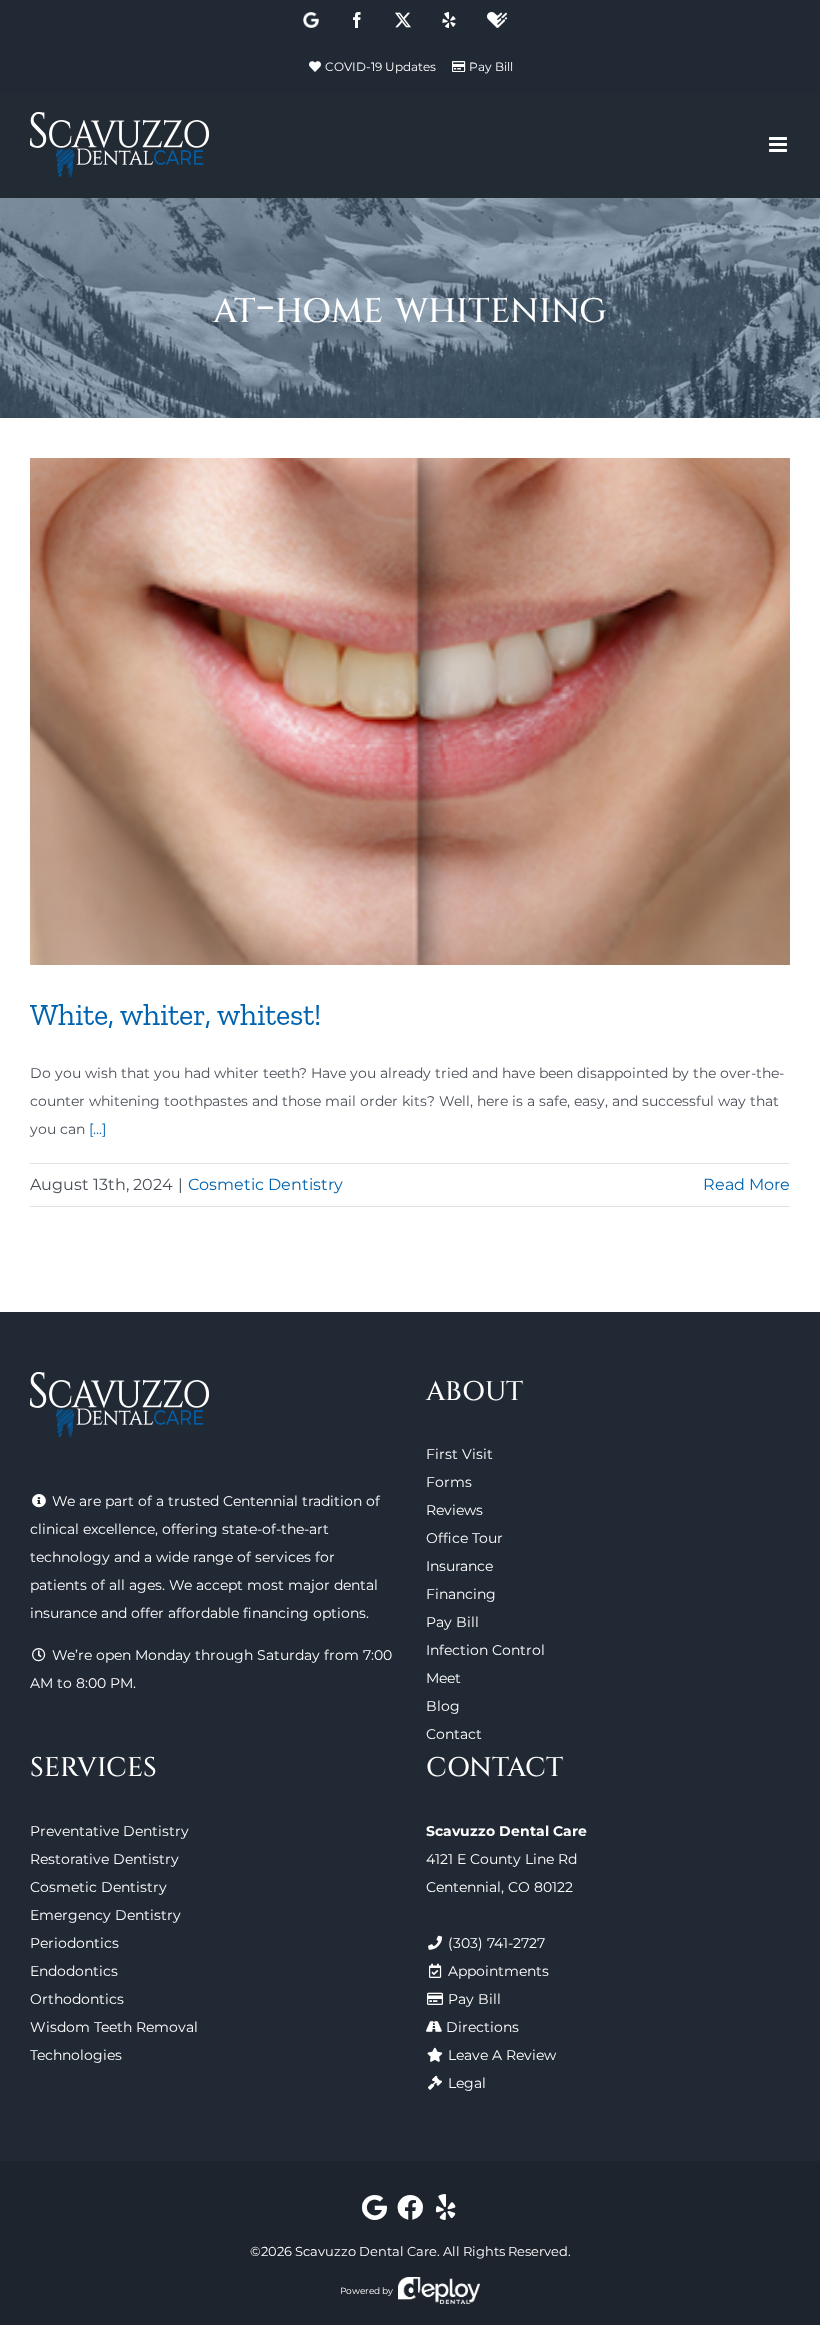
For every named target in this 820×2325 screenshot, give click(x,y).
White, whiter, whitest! (175, 1014)
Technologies (76, 2055)
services (283, 1557)
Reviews (454, 1510)
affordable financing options (267, 1613)
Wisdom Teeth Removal (114, 2027)
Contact (454, 1734)
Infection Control (485, 1650)
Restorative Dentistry (104, 1859)
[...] (97, 1129)
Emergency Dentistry (105, 1915)
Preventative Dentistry (109, 1831)
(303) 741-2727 (496, 1943)
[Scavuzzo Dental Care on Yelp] (445, 2212)
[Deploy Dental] (439, 2290)
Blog (443, 1706)
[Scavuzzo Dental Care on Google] (374, 2212)
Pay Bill (491, 66)
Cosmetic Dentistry (265, 1184)
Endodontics (74, 1971)
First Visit (459, 1454)
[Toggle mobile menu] (779, 144)
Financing (461, 1594)
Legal (467, 2083)
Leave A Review (502, 2055)
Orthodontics (77, 1999)
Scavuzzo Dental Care (366, 2251)
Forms (449, 1482)
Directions (482, 2027)
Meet (443, 1678)
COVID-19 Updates (380, 66)
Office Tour (464, 1538)
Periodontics (74, 1943)
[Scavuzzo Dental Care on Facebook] (410, 2212)
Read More (746, 1184)
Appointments (498, 1971)
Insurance (459, 1566)
